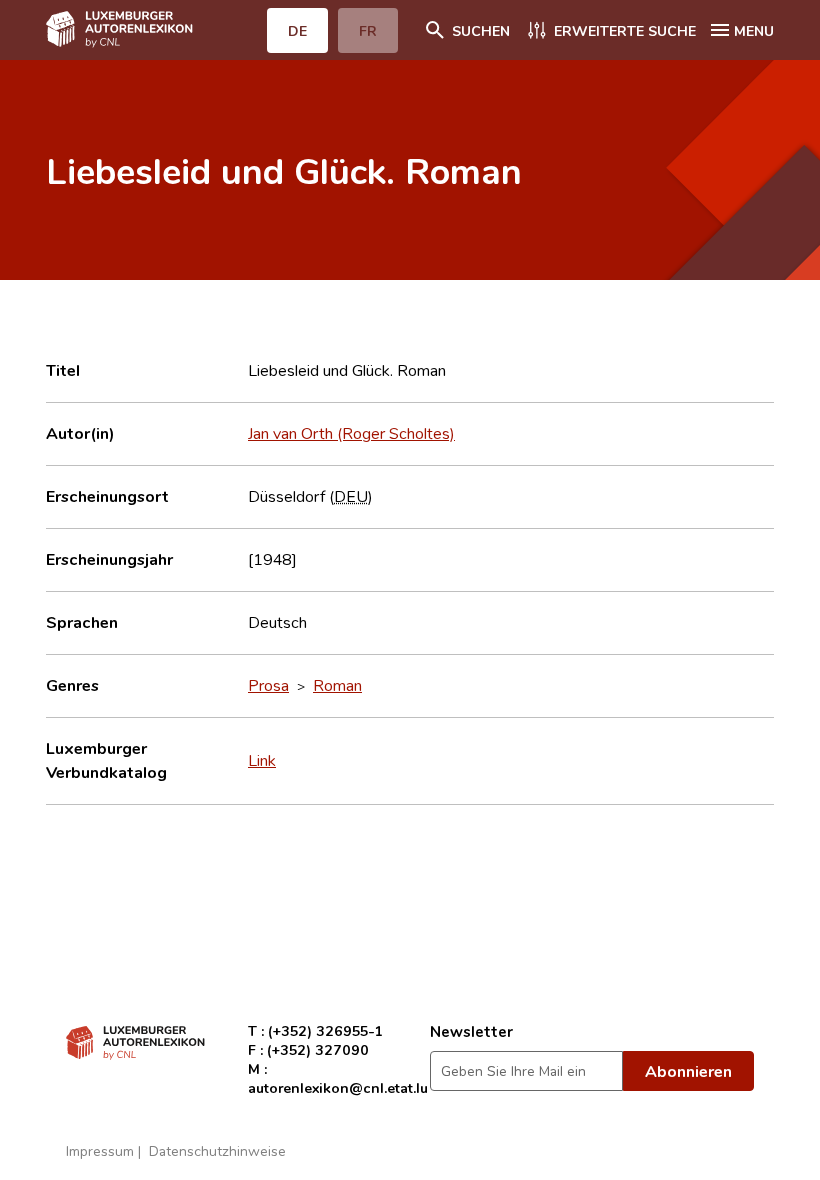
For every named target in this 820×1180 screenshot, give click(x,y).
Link (262, 760)
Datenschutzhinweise (217, 1150)
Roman (337, 685)
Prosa (268, 685)
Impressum (100, 1150)
